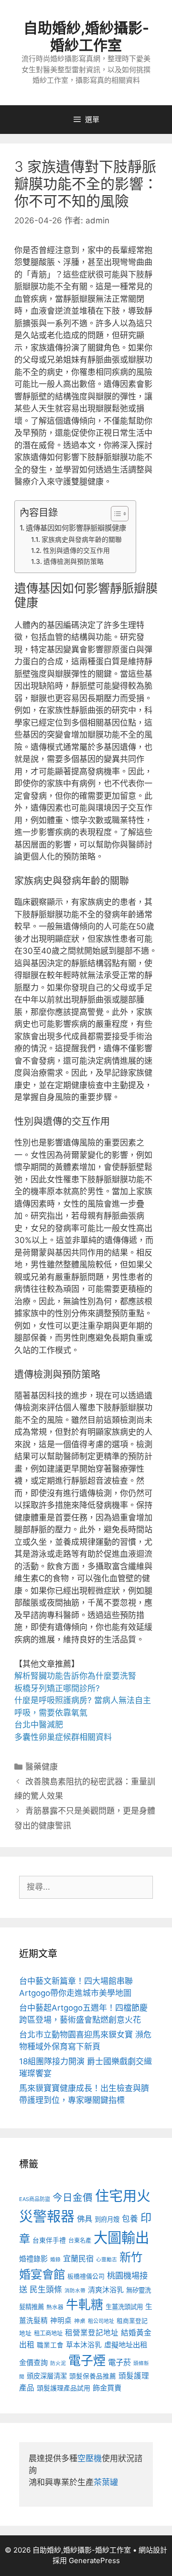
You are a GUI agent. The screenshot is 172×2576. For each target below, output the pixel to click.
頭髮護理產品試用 (64, 2388)
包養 (130, 2219)
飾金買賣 (107, 2388)
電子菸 (119, 2362)
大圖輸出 (121, 2238)
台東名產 (80, 2240)
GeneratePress (94, 2560)
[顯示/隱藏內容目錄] (115, 514)
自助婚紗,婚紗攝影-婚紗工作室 (86, 36)
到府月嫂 (107, 2219)
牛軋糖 (85, 2305)
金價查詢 (33, 2362)
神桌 (80, 2321)
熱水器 (55, 2307)
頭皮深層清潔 (47, 2376)
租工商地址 (48, 2333)
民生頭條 (46, 2290)
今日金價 (73, 2197)
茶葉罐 (106, 2482)
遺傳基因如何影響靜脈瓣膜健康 (76, 528)
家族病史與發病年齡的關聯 (82, 539)
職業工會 (50, 2345)
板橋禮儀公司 (86, 2276)
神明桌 (61, 2321)
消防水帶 (75, 2291)
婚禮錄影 (33, 2259)
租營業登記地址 (92, 2333)
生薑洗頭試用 (124, 2307)
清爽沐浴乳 (106, 2290)
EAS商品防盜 (35, 2199)
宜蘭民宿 (78, 2258)
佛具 (85, 2219)
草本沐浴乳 (84, 2345)
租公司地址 (101, 2321)
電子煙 (87, 2361)
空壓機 (90, 2458)
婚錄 (55, 2260)
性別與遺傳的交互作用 (76, 550)
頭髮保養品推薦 (93, 2376)
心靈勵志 (107, 2260)
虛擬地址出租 (126, 2345)
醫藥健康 (42, 1767)
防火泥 (58, 2363)
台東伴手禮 (49, 2240)
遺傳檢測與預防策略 (74, 561)
